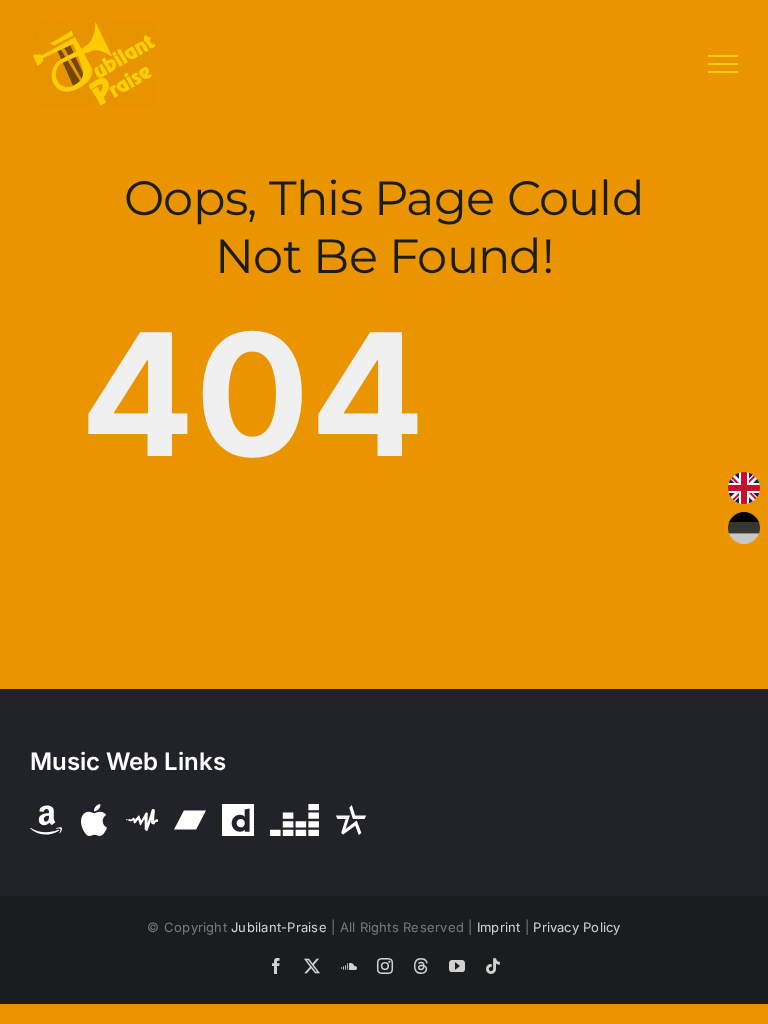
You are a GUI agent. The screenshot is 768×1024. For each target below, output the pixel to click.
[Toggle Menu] (723, 64)
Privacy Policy (576, 927)
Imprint (499, 927)
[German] (744, 528)
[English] (744, 488)
